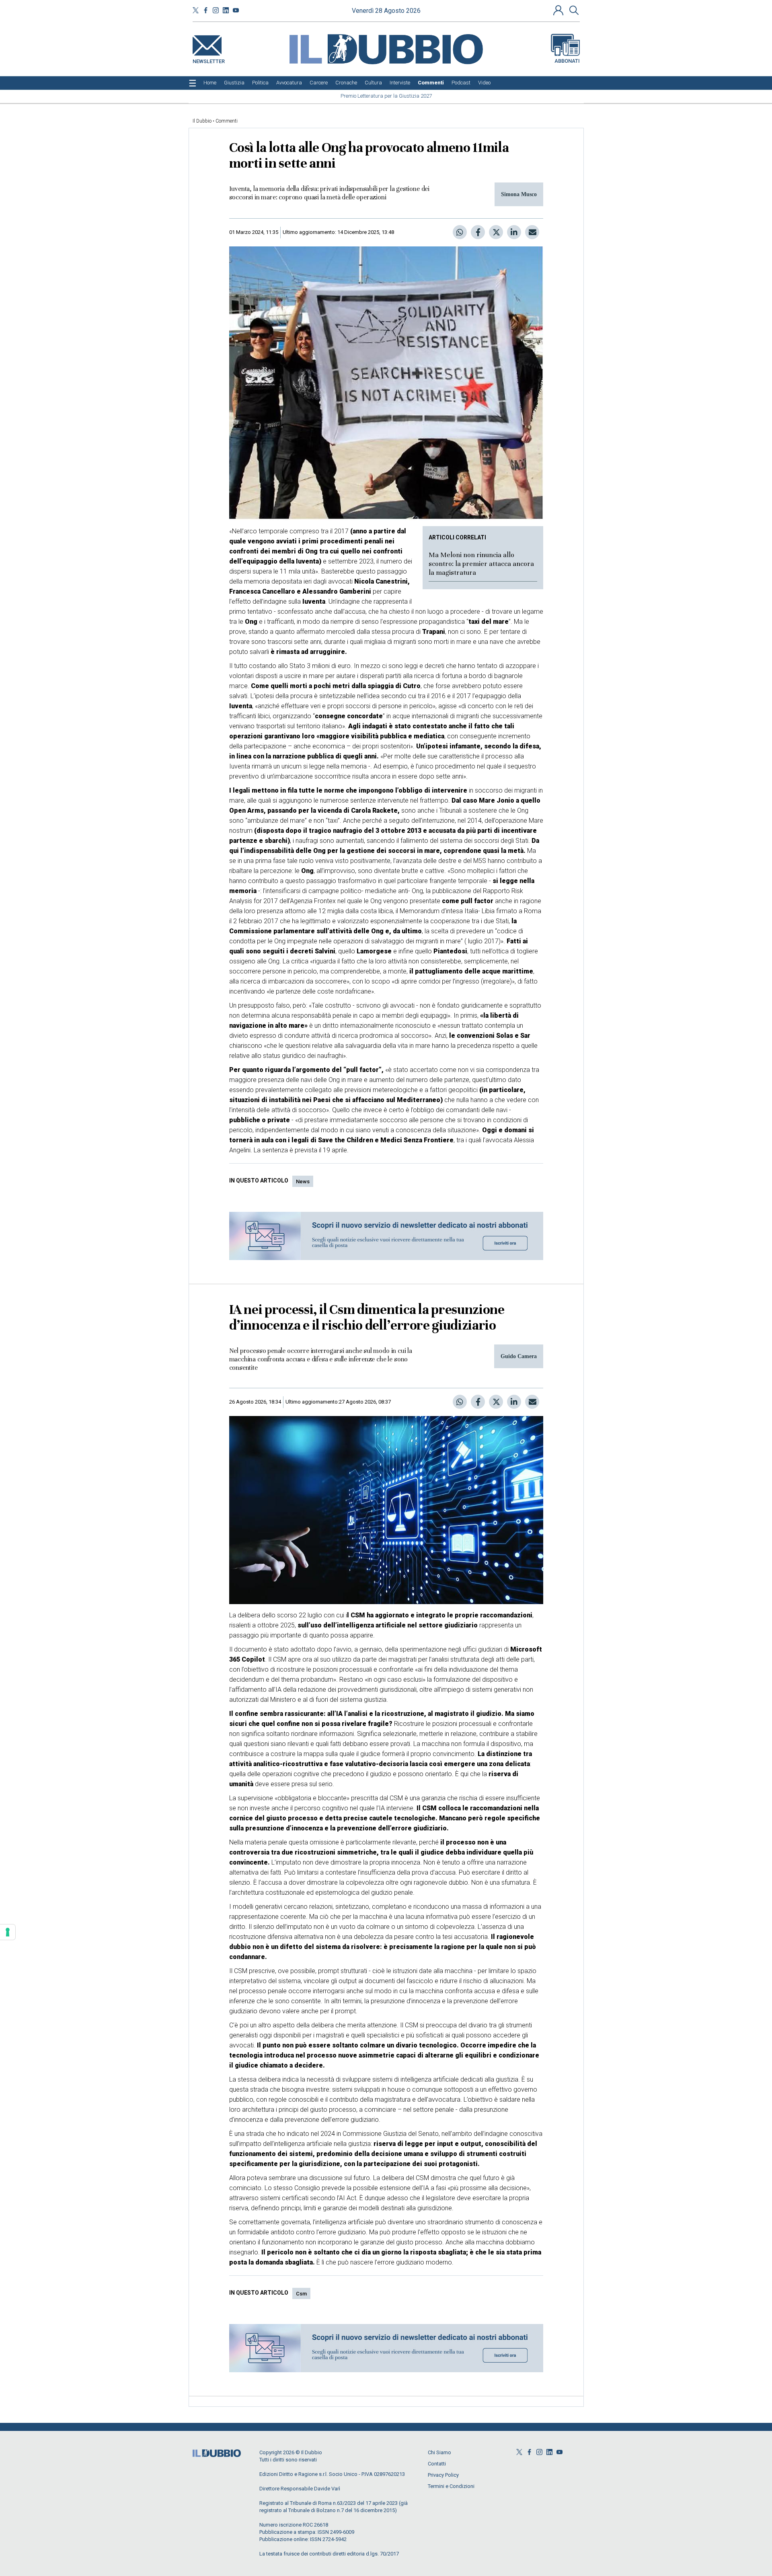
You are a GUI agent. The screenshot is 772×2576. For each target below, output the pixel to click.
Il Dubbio (202, 121)
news (303, 1181)
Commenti (227, 121)
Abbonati (567, 61)
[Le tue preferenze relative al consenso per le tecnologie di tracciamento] (8, 1932)
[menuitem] (210, 83)
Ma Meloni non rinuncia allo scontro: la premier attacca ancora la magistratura (481, 564)
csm (301, 2294)
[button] (559, 10)
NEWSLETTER (209, 60)
